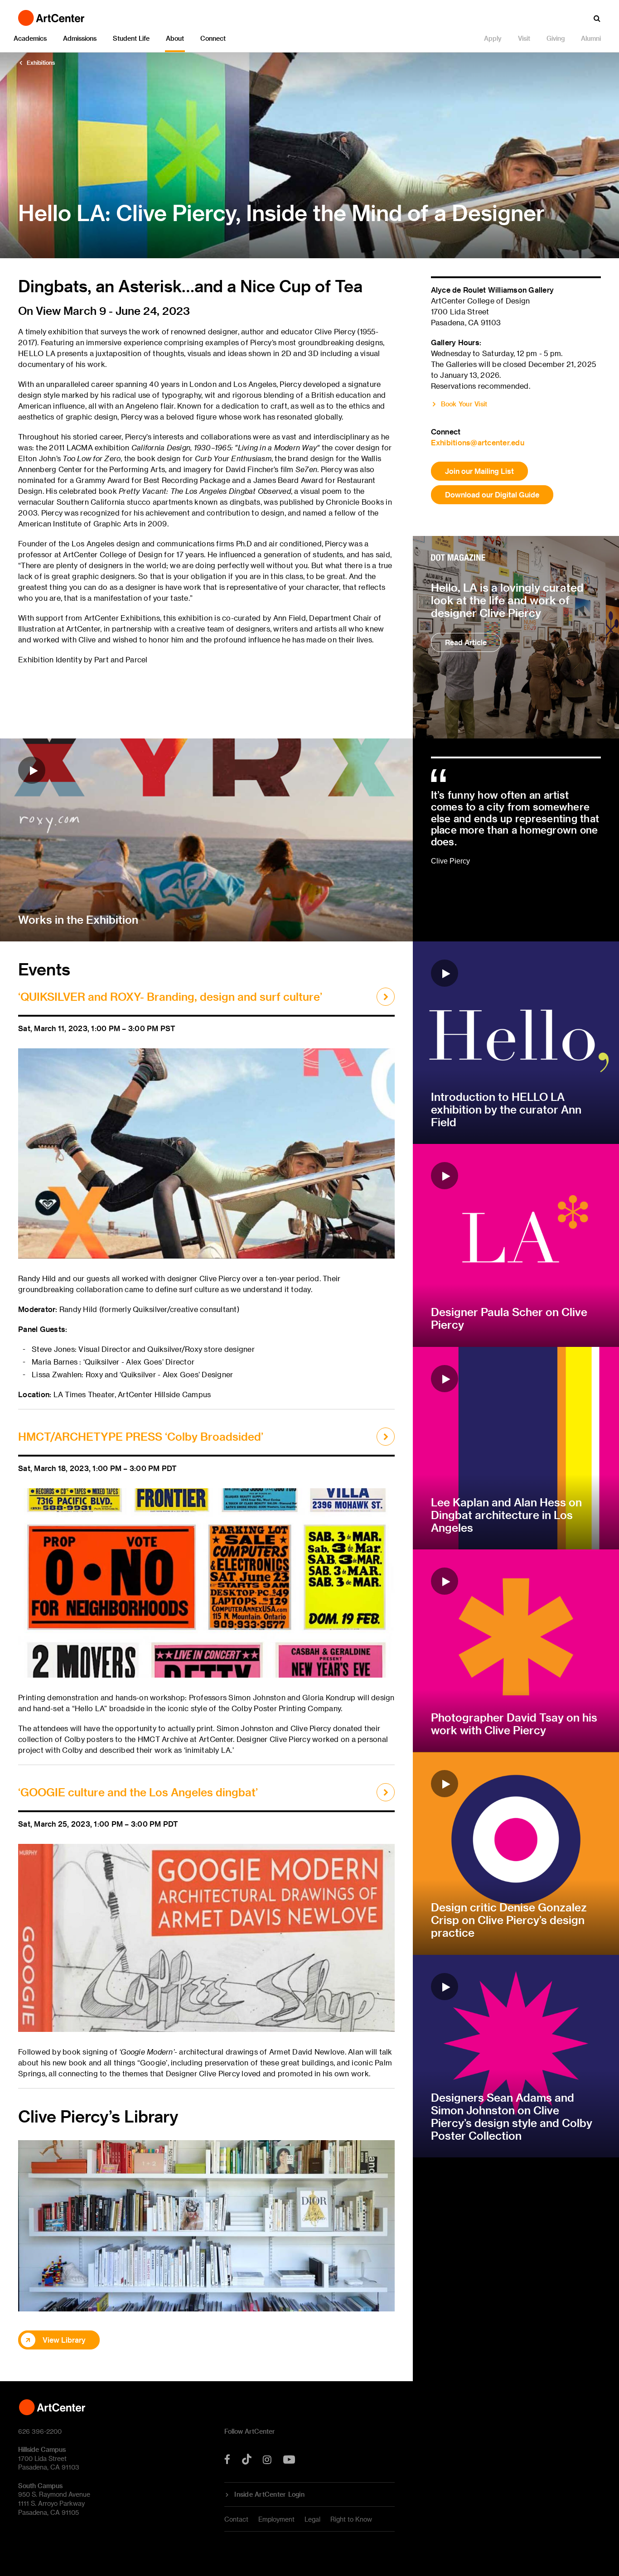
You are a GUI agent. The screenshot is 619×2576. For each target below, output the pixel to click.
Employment (276, 2519)
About (175, 38)
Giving (556, 38)
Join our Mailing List (479, 471)
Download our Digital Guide (492, 494)
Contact (236, 2519)
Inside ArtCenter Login (269, 2494)
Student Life (131, 38)
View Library (64, 2340)
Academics (30, 38)
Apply (493, 38)
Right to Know (351, 2519)
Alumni (591, 38)
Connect (213, 38)
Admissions (80, 38)
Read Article (466, 642)
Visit (524, 38)
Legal (312, 2519)
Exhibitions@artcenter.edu (478, 442)
